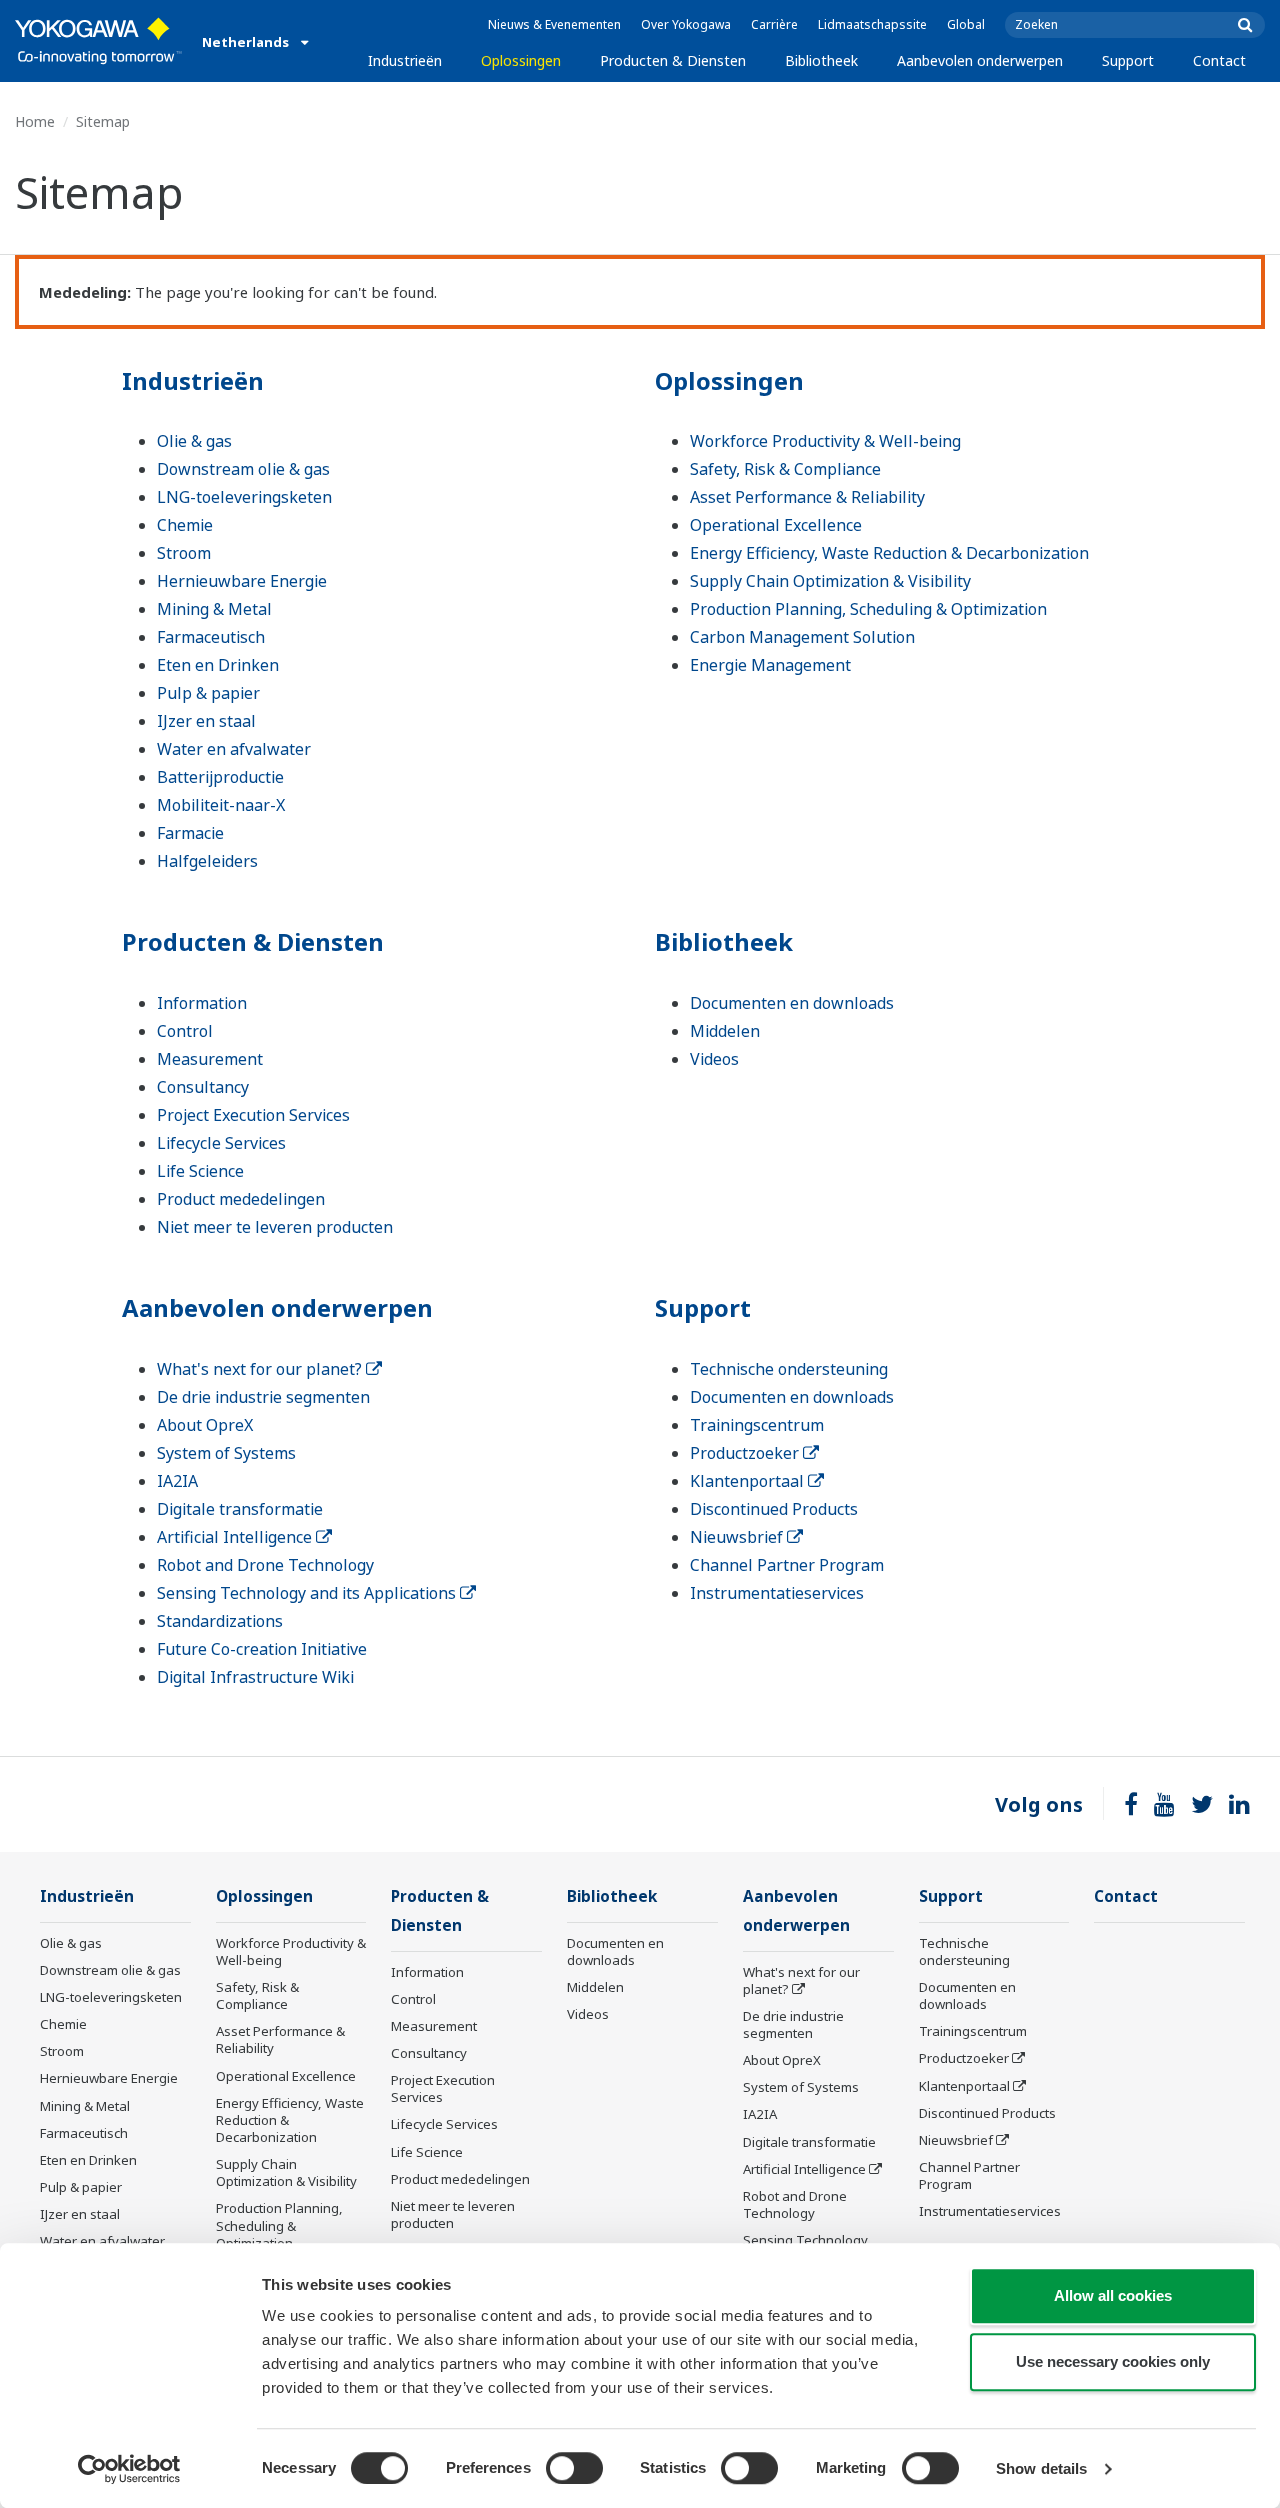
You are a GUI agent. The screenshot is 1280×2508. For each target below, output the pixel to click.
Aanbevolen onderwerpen (980, 60)
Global (966, 24)
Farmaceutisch (211, 637)
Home (35, 121)
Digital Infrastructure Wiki (255, 1677)
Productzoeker (746, 1453)
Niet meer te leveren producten (275, 1227)
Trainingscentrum (757, 1425)
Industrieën (405, 60)
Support (1128, 60)
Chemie (185, 525)
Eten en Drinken (218, 665)
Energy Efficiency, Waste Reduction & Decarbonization (889, 553)
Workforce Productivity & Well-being (825, 441)
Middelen (725, 1031)
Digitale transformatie (240, 1509)
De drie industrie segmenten (263, 1397)
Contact (1219, 60)
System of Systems (226, 1453)
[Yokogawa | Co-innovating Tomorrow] (98, 41)
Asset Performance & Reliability (807, 497)
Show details (1041, 2468)
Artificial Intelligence (236, 1537)
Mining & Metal (214, 609)
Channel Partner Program (787, 1565)
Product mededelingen (241, 1199)
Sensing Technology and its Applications (308, 1593)
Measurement (210, 1059)
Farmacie (190, 833)
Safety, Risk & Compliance (785, 469)
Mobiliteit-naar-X (221, 805)
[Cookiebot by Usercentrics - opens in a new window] (129, 2469)
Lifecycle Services (221, 1143)
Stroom (184, 553)
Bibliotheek (821, 60)
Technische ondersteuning (789, 1369)
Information (202, 1003)
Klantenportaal (749, 1481)
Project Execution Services (253, 1115)
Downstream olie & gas (243, 469)
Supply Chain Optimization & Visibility (830, 581)
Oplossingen (521, 60)
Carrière (774, 24)
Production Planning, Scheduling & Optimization (868, 609)
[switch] (574, 2468)
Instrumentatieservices (777, 1593)
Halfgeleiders (207, 861)
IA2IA (177, 1481)
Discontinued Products (774, 1509)
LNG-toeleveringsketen (244, 497)
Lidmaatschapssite (872, 24)
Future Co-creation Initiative (262, 1649)
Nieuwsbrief (738, 1537)
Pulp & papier (208, 693)
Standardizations (220, 1621)
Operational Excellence (776, 525)
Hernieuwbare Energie (242, 581)
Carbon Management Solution (802, 637)
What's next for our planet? (261, 1369)
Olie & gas (194, 441)
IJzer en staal (206, 721)
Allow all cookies (1113, 2295)
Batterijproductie (220, 777)
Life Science (200, 1171)
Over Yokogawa (686, 24)
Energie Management (770, 665)
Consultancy (203, 1087)
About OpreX (205, 1425)
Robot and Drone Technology (265, 1565)
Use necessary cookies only (1113, 2361)
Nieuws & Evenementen (554, 24)
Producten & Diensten (673, 60)
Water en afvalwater (234, 749)
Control (185, 1031)
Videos (714, 1059)
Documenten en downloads (792, 1003)
